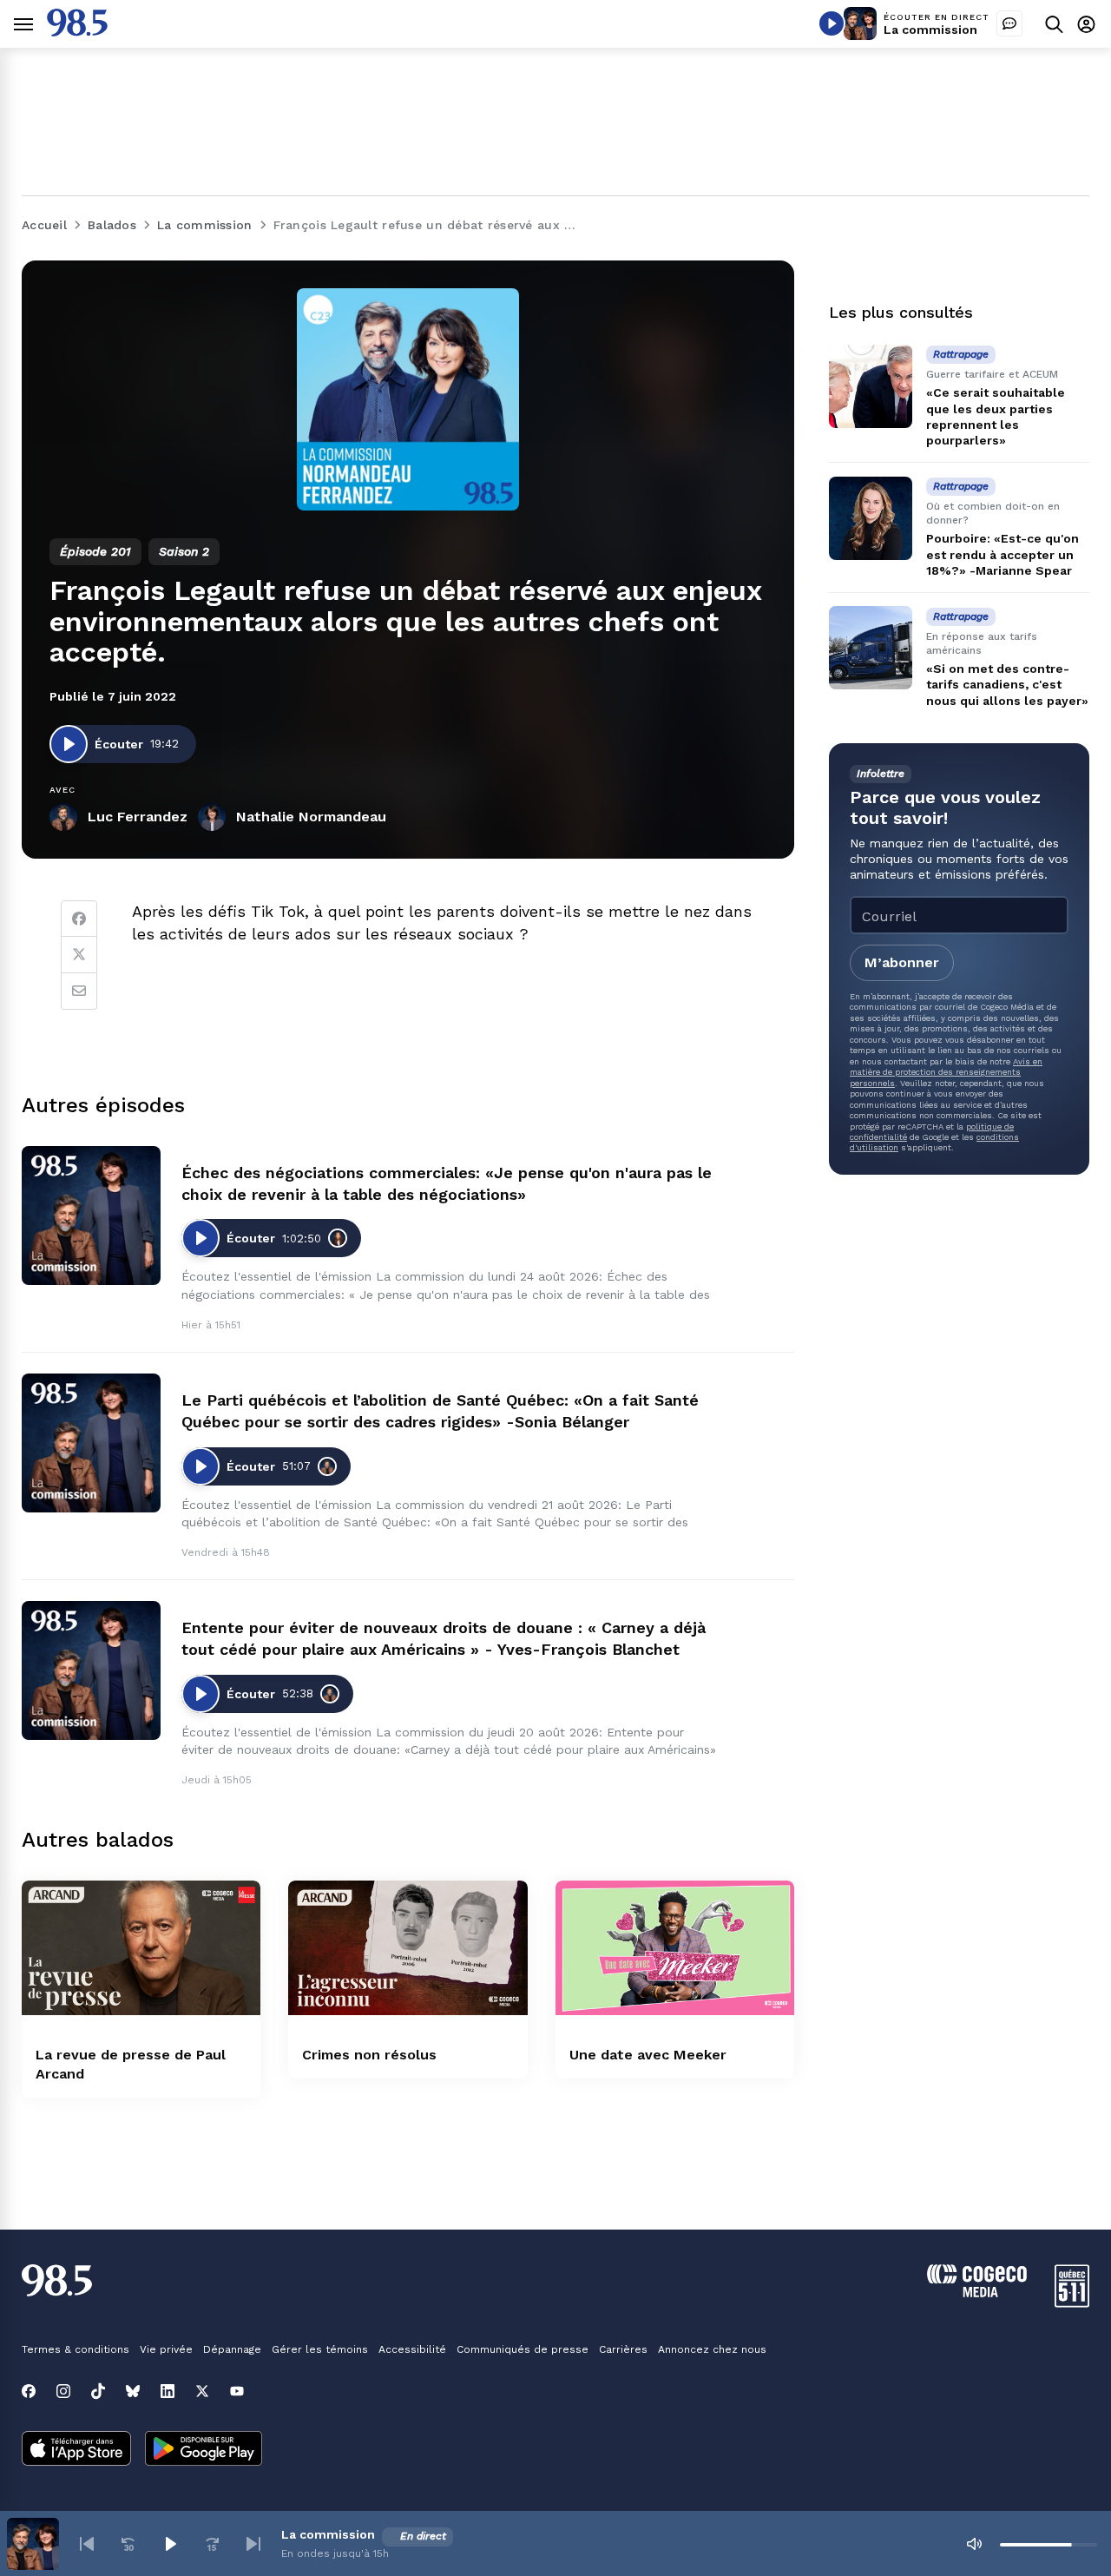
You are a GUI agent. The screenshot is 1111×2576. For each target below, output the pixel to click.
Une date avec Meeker (648, 2055)
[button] (87, 2544)
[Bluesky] (133, 2391)
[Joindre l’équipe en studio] (1009, 23)
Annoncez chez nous (712, 2349)
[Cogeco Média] (977, 2293)
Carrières (623, 2349)
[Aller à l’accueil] (77, 32)
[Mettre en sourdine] (974, 2544)
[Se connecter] (1086, 24)
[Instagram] (63, 2391)
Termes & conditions (76, 2349)
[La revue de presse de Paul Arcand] (141, 1948)
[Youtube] (237, 2391)
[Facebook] (79, 919)
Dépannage (232, 2349)
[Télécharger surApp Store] (76, 2450)
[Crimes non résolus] (408, 1948)
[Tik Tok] (98, 2391)
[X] (202, 2391)
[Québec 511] (1072, 2303)
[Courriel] (79, 992)
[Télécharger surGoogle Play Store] (204, 2450)
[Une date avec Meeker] (675, 1948)
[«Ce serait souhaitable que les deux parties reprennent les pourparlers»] (871, 386)
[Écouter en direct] (832, 23)
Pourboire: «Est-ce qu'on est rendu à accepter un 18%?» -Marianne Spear (1003, 554)
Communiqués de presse (523, 2349)
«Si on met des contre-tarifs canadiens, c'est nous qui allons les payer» (1007, 684)
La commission (930, 30)
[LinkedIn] (168, 2391)
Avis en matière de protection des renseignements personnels (946, 1071)
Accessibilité (412, 2349)
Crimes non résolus (369, 2055)
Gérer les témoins (320, 2349)
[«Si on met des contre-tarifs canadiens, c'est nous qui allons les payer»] (871, 648)
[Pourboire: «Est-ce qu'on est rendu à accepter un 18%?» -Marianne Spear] (871, 518)
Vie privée (166, 2349)
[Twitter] (79, 955)
